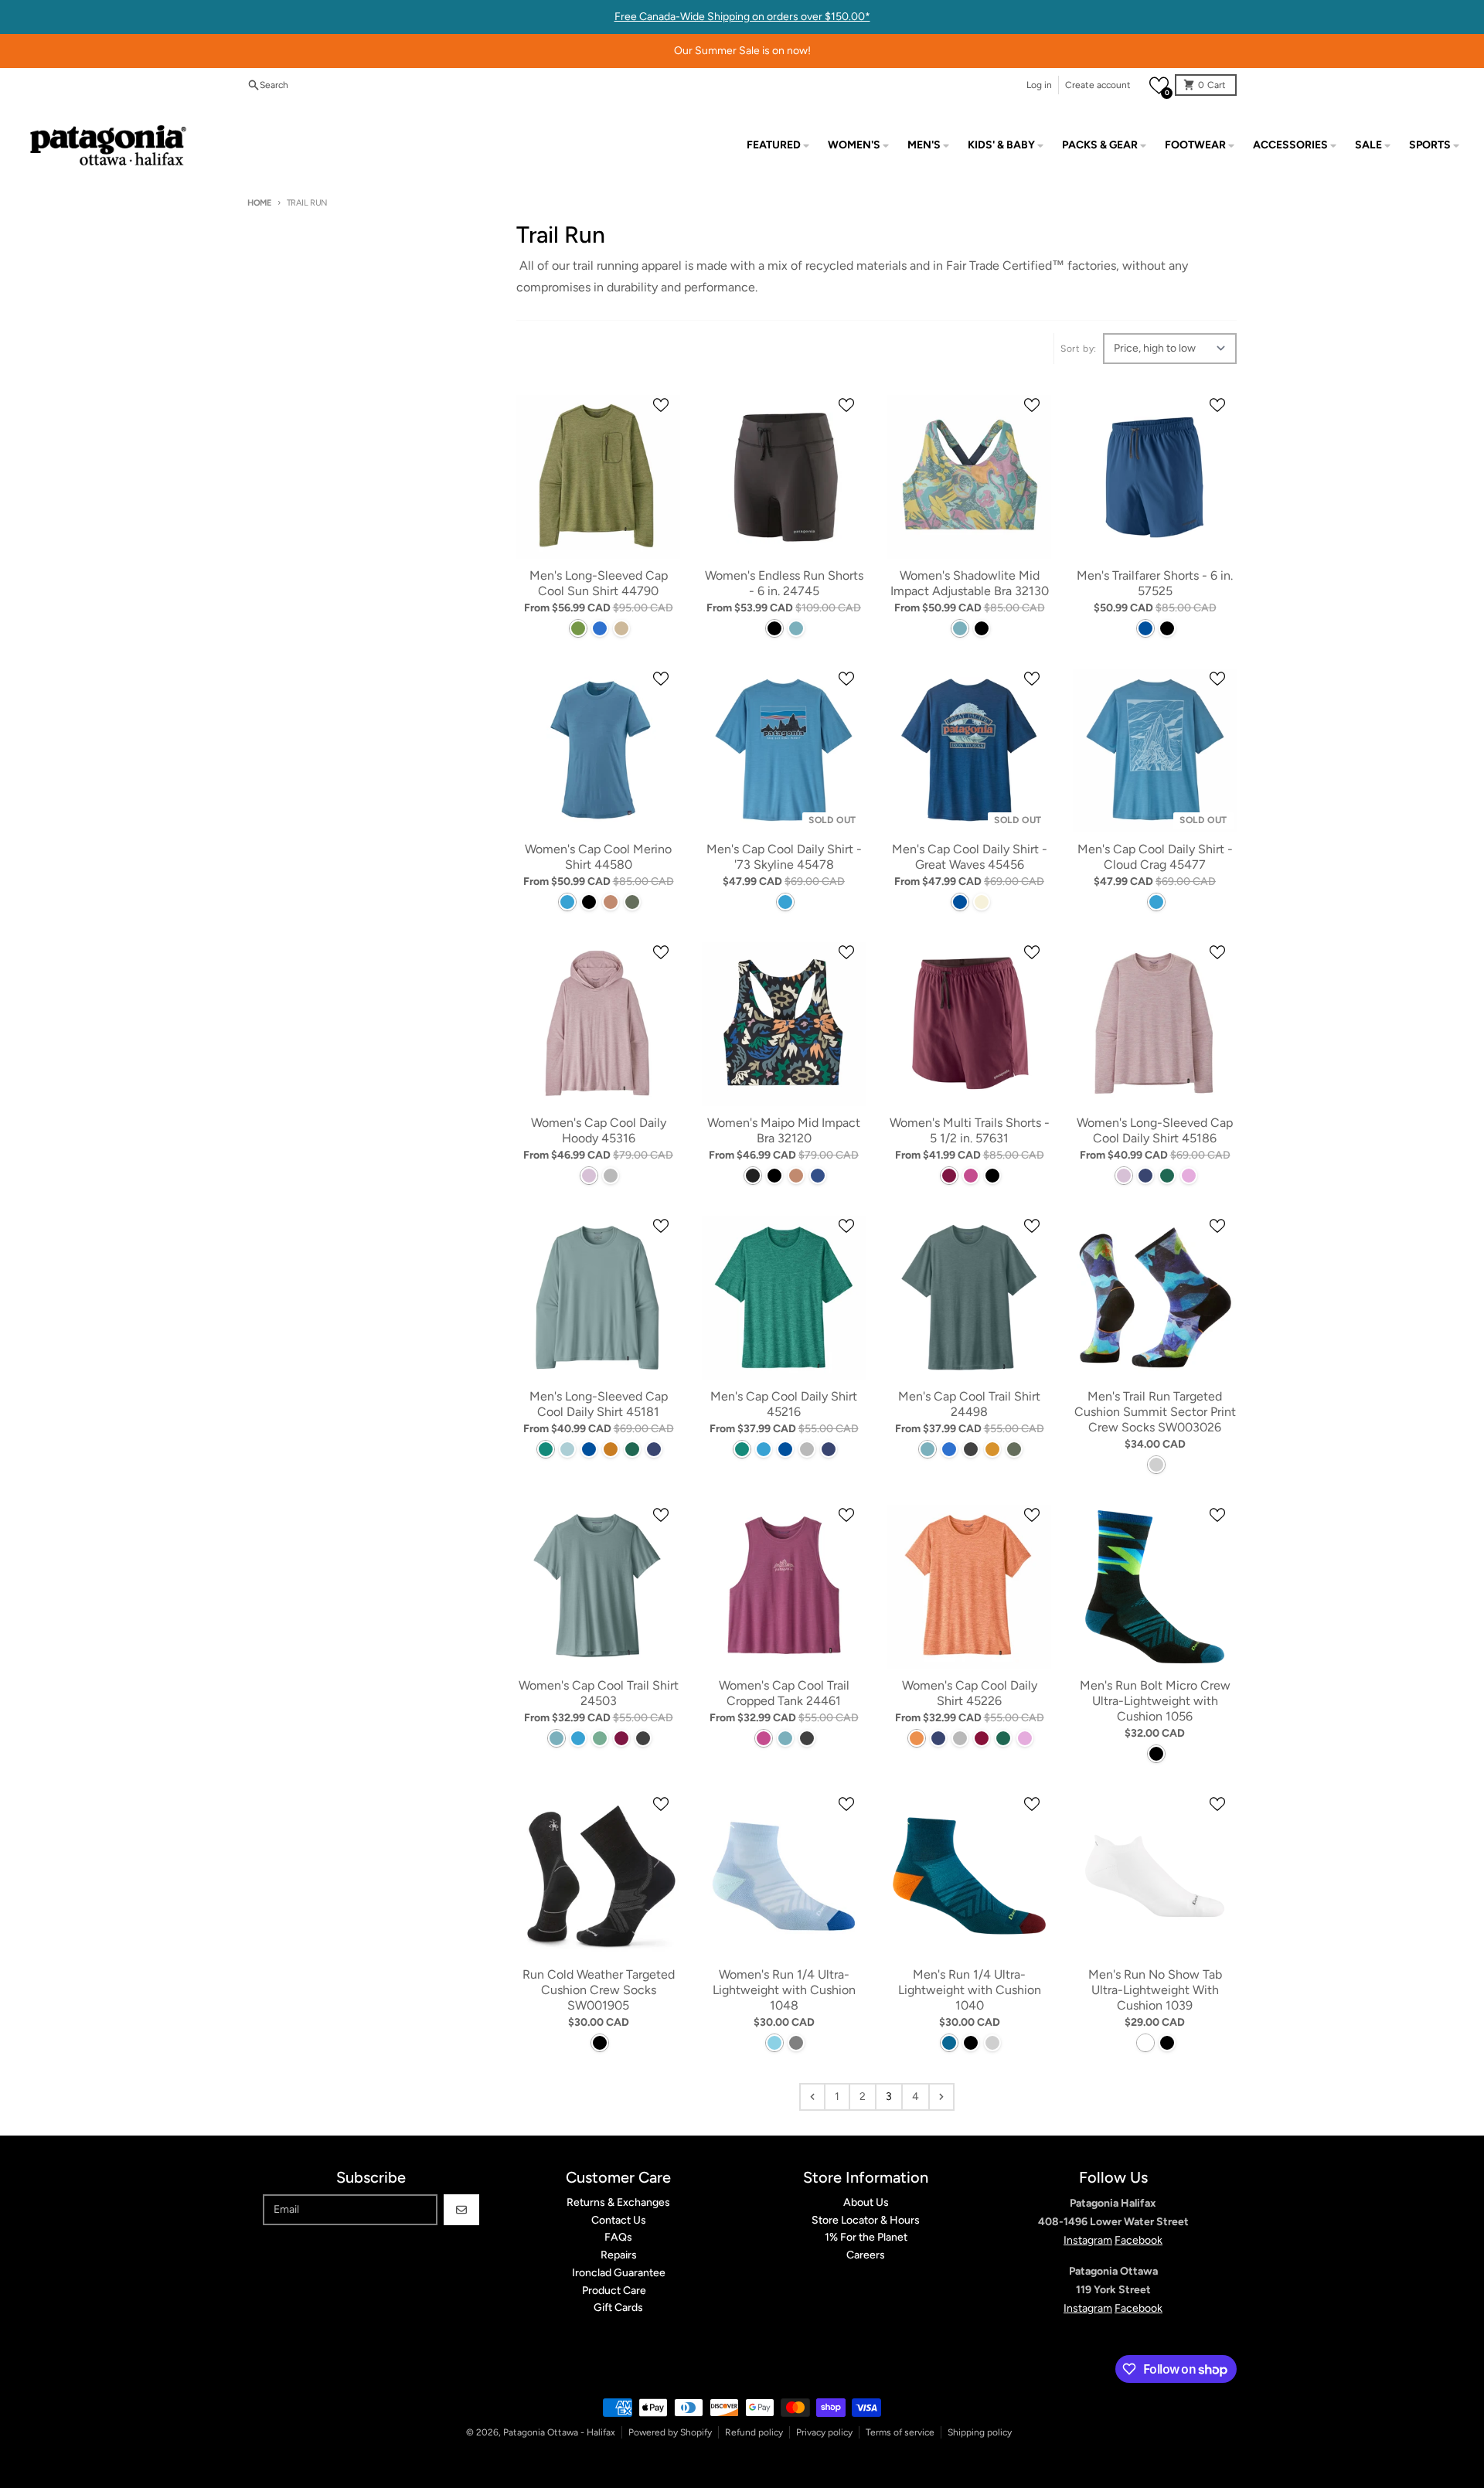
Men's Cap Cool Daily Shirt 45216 (784, 1404)
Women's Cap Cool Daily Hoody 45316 (599, 1130)
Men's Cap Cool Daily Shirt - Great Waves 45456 (970, 857)
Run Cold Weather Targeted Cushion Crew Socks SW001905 (599, 1990)
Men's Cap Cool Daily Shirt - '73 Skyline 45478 (784, 857)
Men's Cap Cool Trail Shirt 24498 (969, 1404)
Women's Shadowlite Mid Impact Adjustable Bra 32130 (970, 583)
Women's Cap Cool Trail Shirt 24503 (599, 1693)
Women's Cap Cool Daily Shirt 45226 (970, 1693)
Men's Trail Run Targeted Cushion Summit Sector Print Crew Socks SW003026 (1155, 1412)
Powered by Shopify (670, 2432)
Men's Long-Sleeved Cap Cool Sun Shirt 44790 (599, 583)
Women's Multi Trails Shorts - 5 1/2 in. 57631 (970, 1130)
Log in (1039, 85)
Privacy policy (824, 2432)
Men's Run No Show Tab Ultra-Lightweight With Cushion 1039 (1155, 1990)
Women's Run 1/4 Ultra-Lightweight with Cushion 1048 (784, 1990)
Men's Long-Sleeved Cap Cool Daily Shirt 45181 (599, 1404)
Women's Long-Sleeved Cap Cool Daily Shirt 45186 (1155, 1130)
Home (259, 203)
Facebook (1139, 2240)
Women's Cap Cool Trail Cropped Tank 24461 (784, 1693)
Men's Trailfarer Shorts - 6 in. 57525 (1155, 583)
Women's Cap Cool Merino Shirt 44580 (598, 857)
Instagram (1088, 2240)
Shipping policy (980, 2432)
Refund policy (754, 2432)
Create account (1098, 85)
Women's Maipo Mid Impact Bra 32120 (784, 1130)
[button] (1159, 85)
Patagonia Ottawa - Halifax (559, 2432)
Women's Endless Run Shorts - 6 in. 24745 (784, 583)
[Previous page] (812, 2097)
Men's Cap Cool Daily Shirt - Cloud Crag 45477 (1155, 857)
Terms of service (900, 2432)
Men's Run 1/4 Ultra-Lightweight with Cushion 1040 (970, 1990)
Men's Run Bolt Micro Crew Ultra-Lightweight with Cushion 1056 (1155, 1701)
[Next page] (941, 2097)
